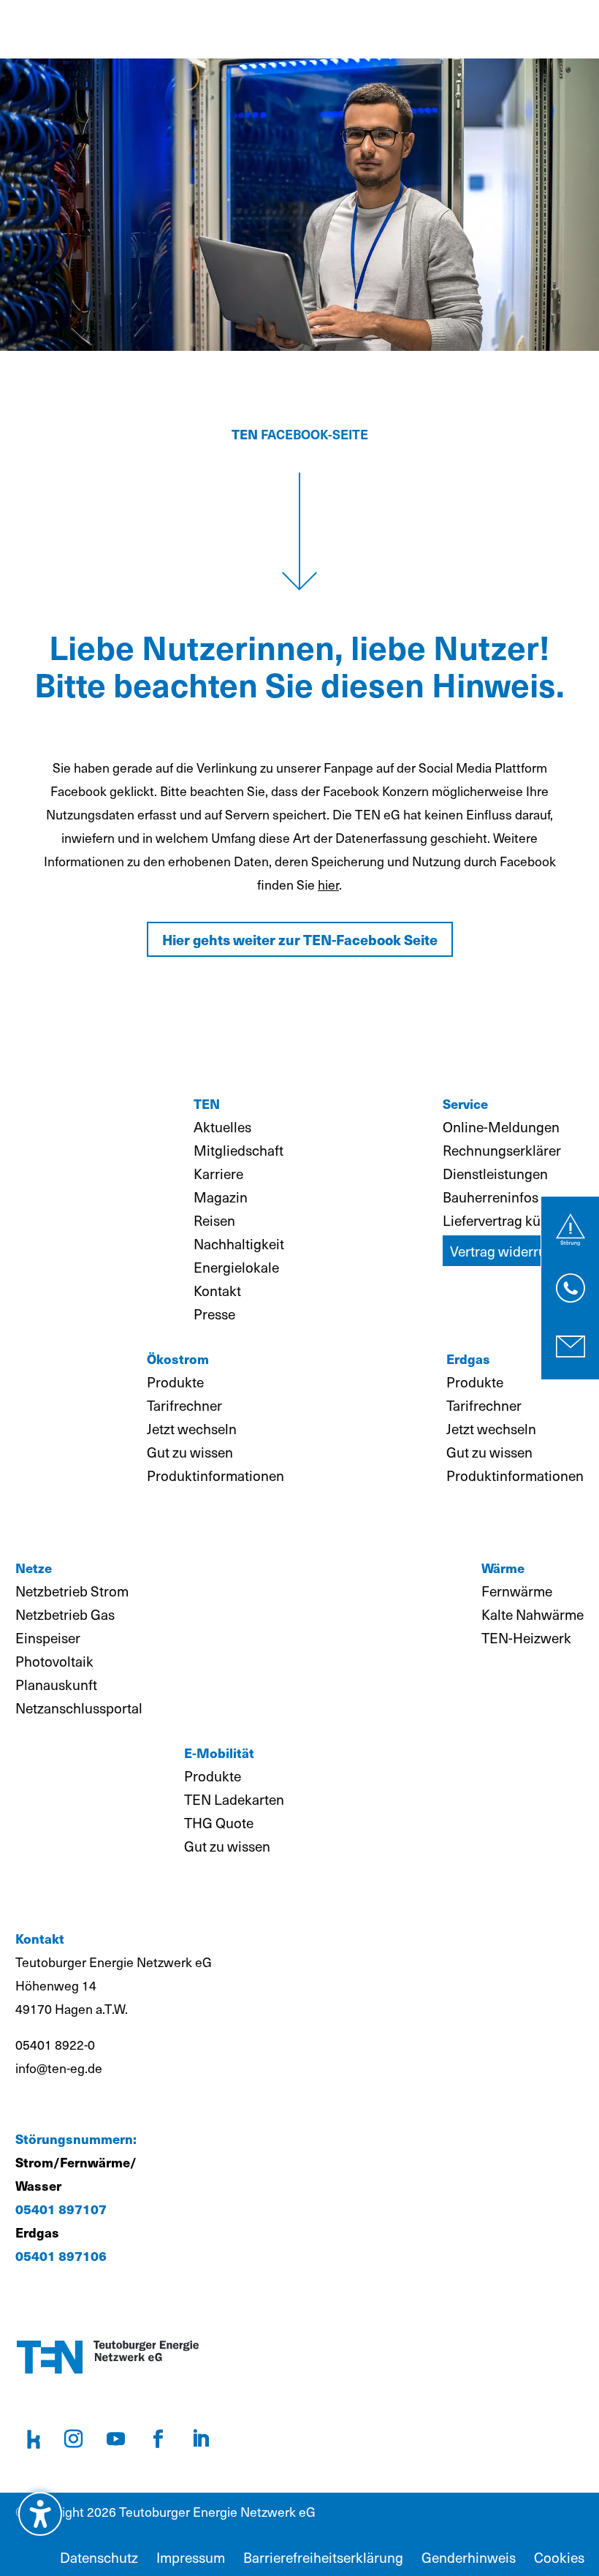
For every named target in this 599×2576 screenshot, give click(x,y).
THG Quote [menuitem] (219, 1822)
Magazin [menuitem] (221, 1197)
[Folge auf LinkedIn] (201, 2439)
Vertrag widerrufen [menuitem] (508, 1251)
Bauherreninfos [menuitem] (491, 1197)
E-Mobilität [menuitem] (219, 1753)
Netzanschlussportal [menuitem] (79, 1708)
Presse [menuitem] (214, 1314)
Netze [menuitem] (34, 1568)
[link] (571, 1230)
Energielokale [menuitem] (236, 1267)
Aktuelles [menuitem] (222, 1126)
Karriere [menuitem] (218, 1173)
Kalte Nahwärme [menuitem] (533, 1614)
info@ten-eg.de (59, 2068)
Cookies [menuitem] (559, 2557)
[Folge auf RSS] (34, 2439)
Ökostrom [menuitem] (178, 1359)
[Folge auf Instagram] (74, 2439)
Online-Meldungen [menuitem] (501, 1126)
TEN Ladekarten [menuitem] (234, 1799)
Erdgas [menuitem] (468, 1359)
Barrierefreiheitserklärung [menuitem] (323, 2557)
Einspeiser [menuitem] (48, 1637)
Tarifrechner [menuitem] (184, 1405)
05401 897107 (61, 2209)
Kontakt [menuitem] (217, 1290)
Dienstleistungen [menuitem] (495, 1173)
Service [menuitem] (465, 1103)
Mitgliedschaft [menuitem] (239, 1150)
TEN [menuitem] (207, 1103)
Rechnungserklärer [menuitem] (502, 1150)
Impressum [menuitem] (191, 2557)
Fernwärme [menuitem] (517, 1591)
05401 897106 (61, 2255)
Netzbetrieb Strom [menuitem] (72, 1591)
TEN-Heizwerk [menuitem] (526, 1637)
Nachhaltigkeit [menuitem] (239, 1243)
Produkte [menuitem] (175, 1382)
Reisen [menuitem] (214, 1220)
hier (328, 884)
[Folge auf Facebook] (159, 2439)
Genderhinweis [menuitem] (469, 2557)
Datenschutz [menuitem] (99, 2557)
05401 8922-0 (55, 2045)
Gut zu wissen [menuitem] (190, 1452)
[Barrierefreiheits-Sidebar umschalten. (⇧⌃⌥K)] (40, 2514)
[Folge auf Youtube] (116, 2439)
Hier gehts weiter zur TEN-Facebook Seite (300, 939)
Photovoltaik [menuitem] (54, 1661)
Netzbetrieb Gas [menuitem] (65, 1614)
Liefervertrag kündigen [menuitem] (513, 1220)
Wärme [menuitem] (503, 1568)
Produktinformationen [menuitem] (215, 1475)
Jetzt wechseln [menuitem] (192, 1428)
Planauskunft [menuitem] (56, 1684)
